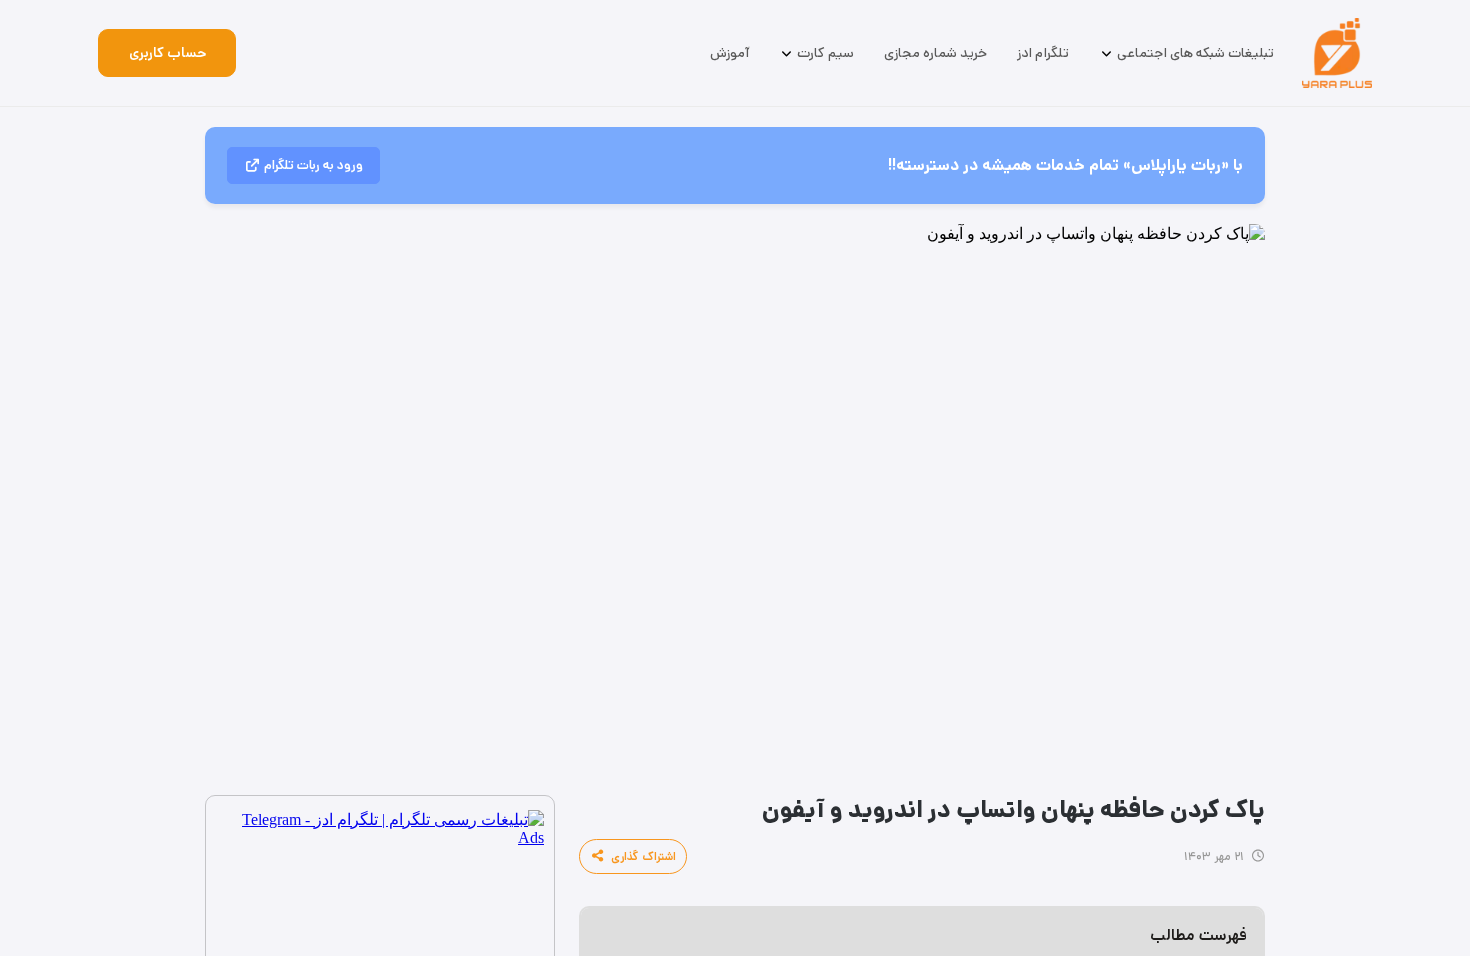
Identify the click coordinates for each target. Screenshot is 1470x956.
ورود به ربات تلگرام (313, 165)
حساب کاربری (167, 53)
